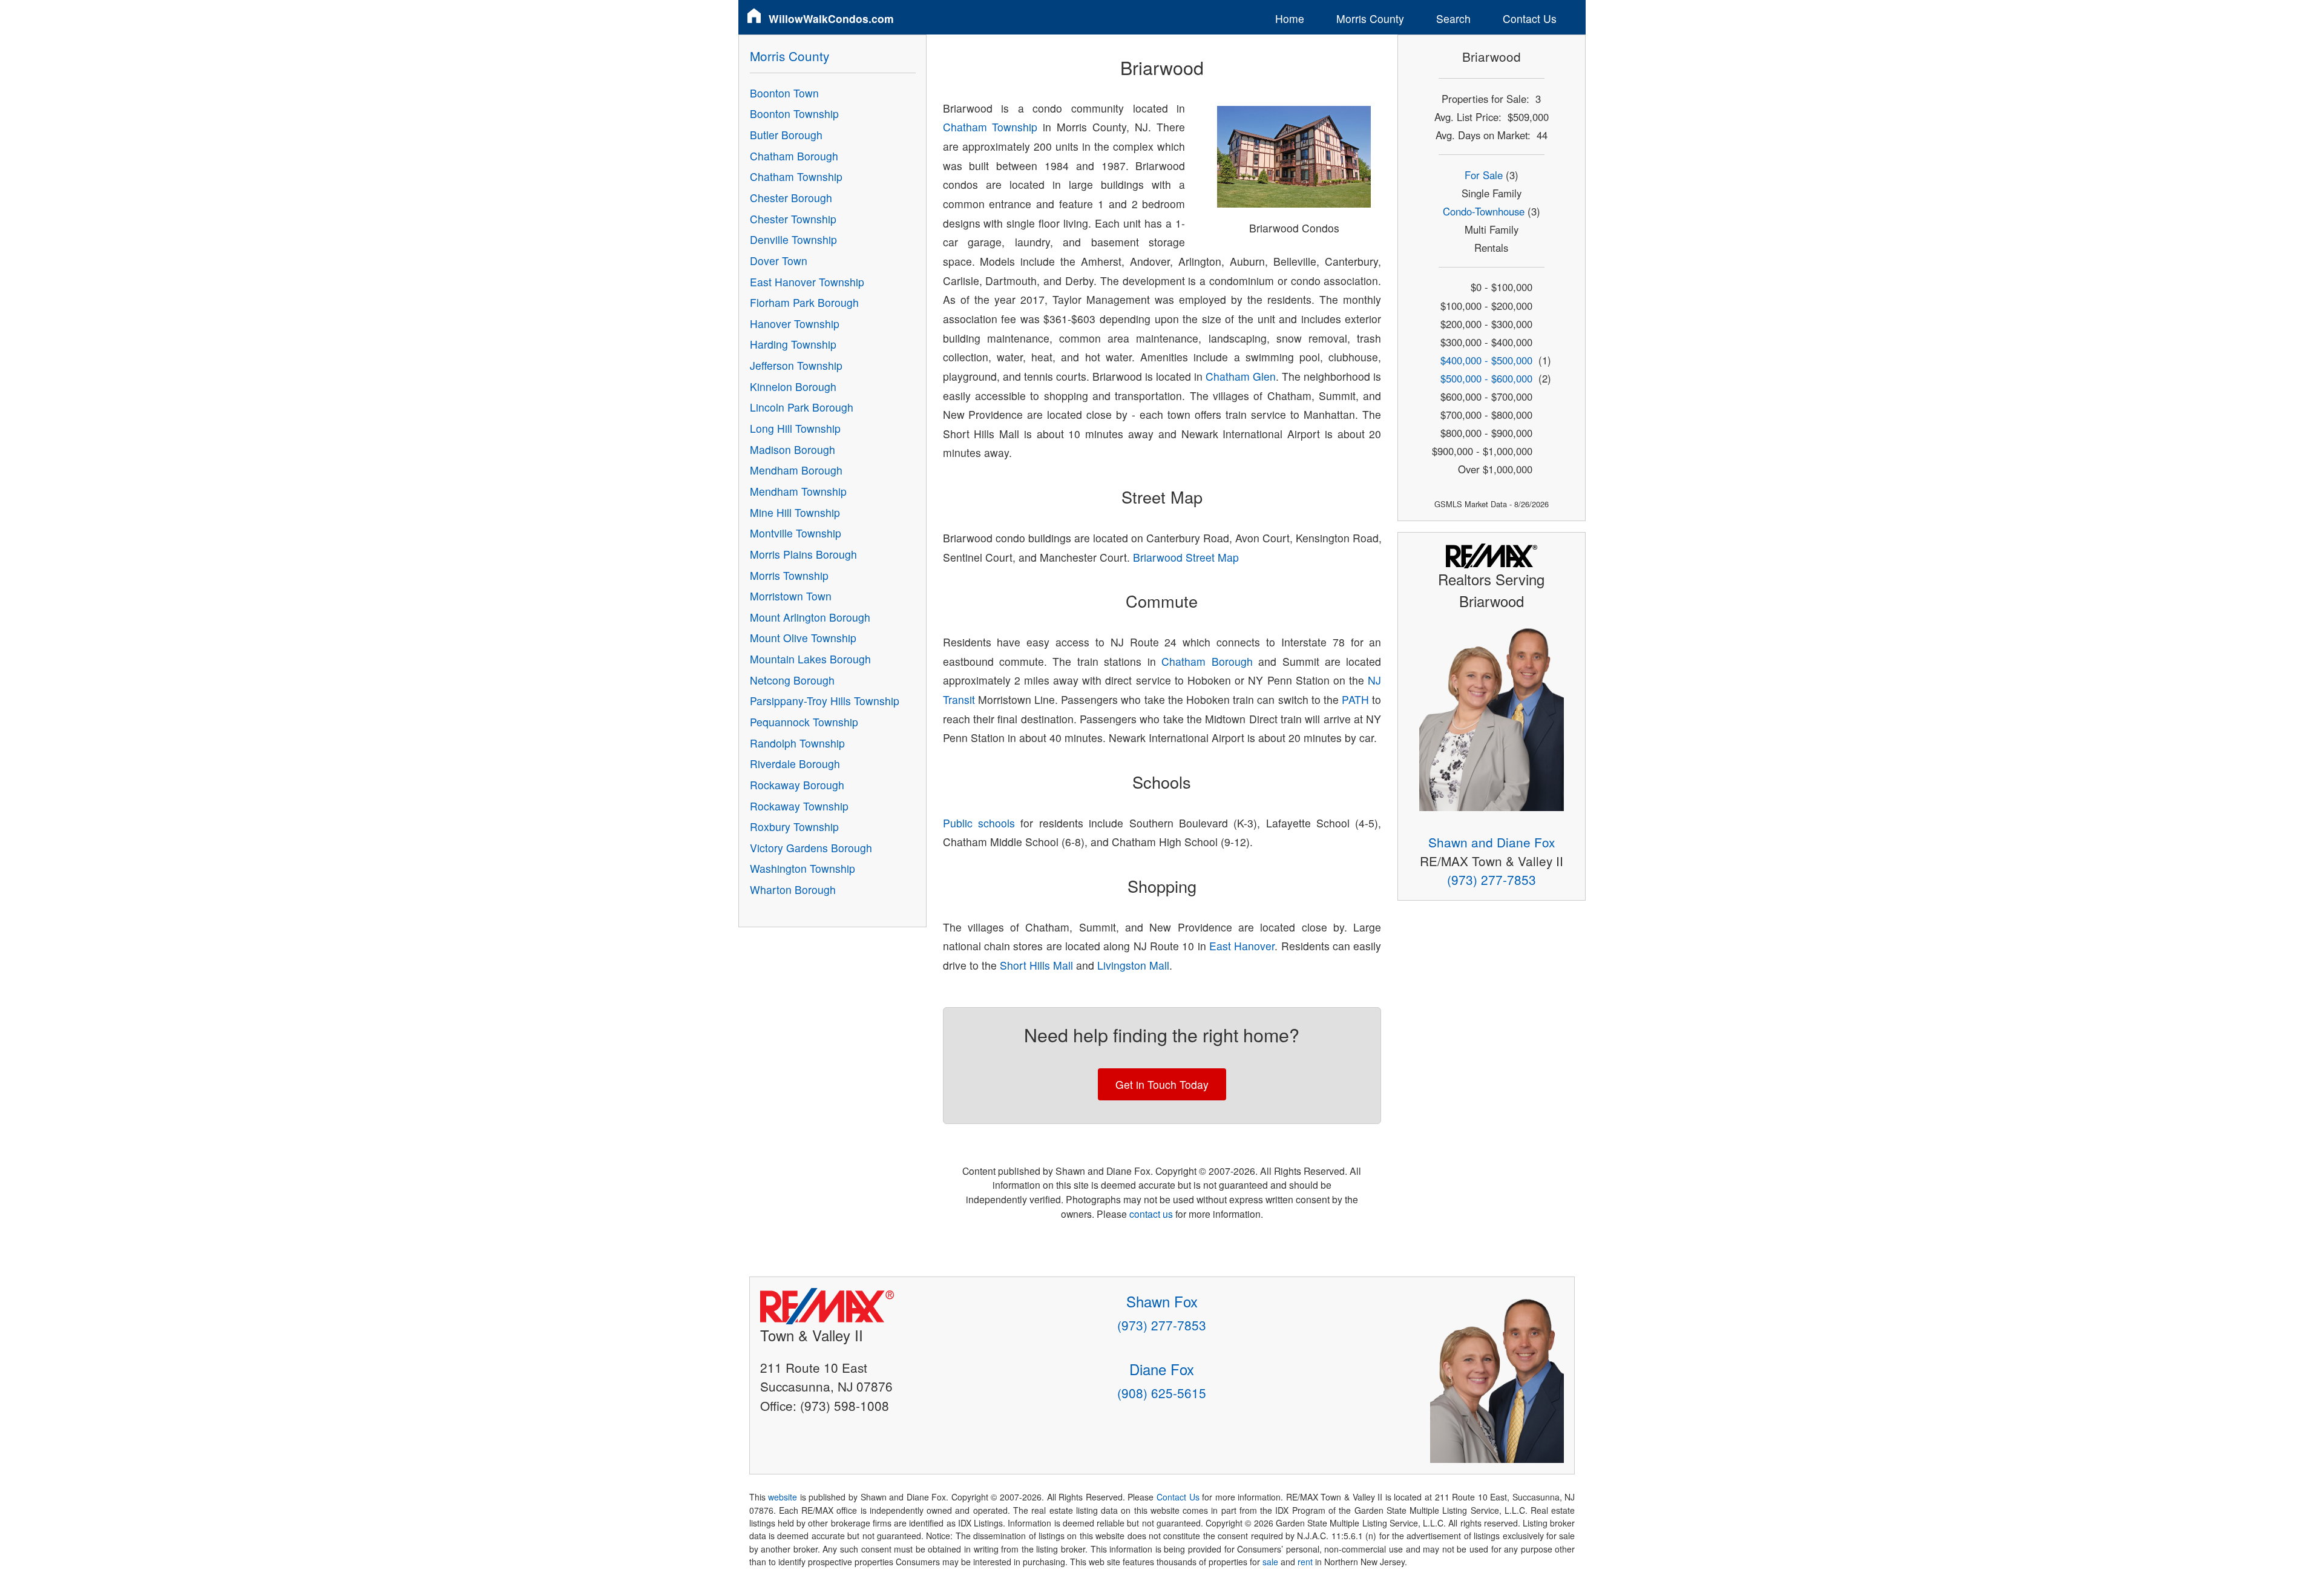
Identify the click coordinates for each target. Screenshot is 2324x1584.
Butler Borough (786, 135)
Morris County (1370, 18)
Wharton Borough (793, 889)
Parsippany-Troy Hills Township (825, 701)
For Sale (1484, 175)
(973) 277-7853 (1492, 879)
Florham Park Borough (804, 302)
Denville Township (793, 239)
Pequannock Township (804, 722)
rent (1305, 1562)
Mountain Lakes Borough (810, 659)
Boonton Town (784, 93)
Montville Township (796, 533)
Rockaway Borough (797, 785)
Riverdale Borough (795, 764)
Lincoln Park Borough (802, 407)
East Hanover (1242, 946)
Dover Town (779, 261)
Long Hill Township (795, 428)
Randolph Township (797, 743)
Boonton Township (794, 113)
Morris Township (789, 575)
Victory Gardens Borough (811, 848)
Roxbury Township (794, 827)
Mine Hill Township (795, 512)
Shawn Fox (1162, 1301)
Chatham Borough (1207, 661)
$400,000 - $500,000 (1486, 360)
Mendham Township (798, 491)
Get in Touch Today (1162, 1084)
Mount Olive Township (803, 638)
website (783, 1497)
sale (1270, 1562)
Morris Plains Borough (803, 554)
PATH (1355, 699)
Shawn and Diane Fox (1492, 842)
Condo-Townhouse (1484, 211)
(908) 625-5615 (1162, 1393)
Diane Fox (1162, 1369)
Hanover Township (795, 324)
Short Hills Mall (1036, 965)
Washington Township (803, 868)
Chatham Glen (1241, 376)
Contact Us (1530, 18)
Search (1453, 18)
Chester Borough (791, 198)
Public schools (979, 823)
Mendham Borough (796, 470)
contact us (1151, 1214)
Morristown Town (791, 596)
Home (1290, 18)
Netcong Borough (792, 680)
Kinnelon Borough (793, 386)
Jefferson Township (796, 365)
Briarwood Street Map (1186, 557)
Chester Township (793, 219)
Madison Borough (793, 449)
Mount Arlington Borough (810, 617)
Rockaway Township (799, 806)
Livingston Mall (1133, 965)
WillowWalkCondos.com (831, 18)
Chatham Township (990, 127)
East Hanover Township (807, 282)
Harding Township (793, 344)
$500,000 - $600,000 (1486, 378)
